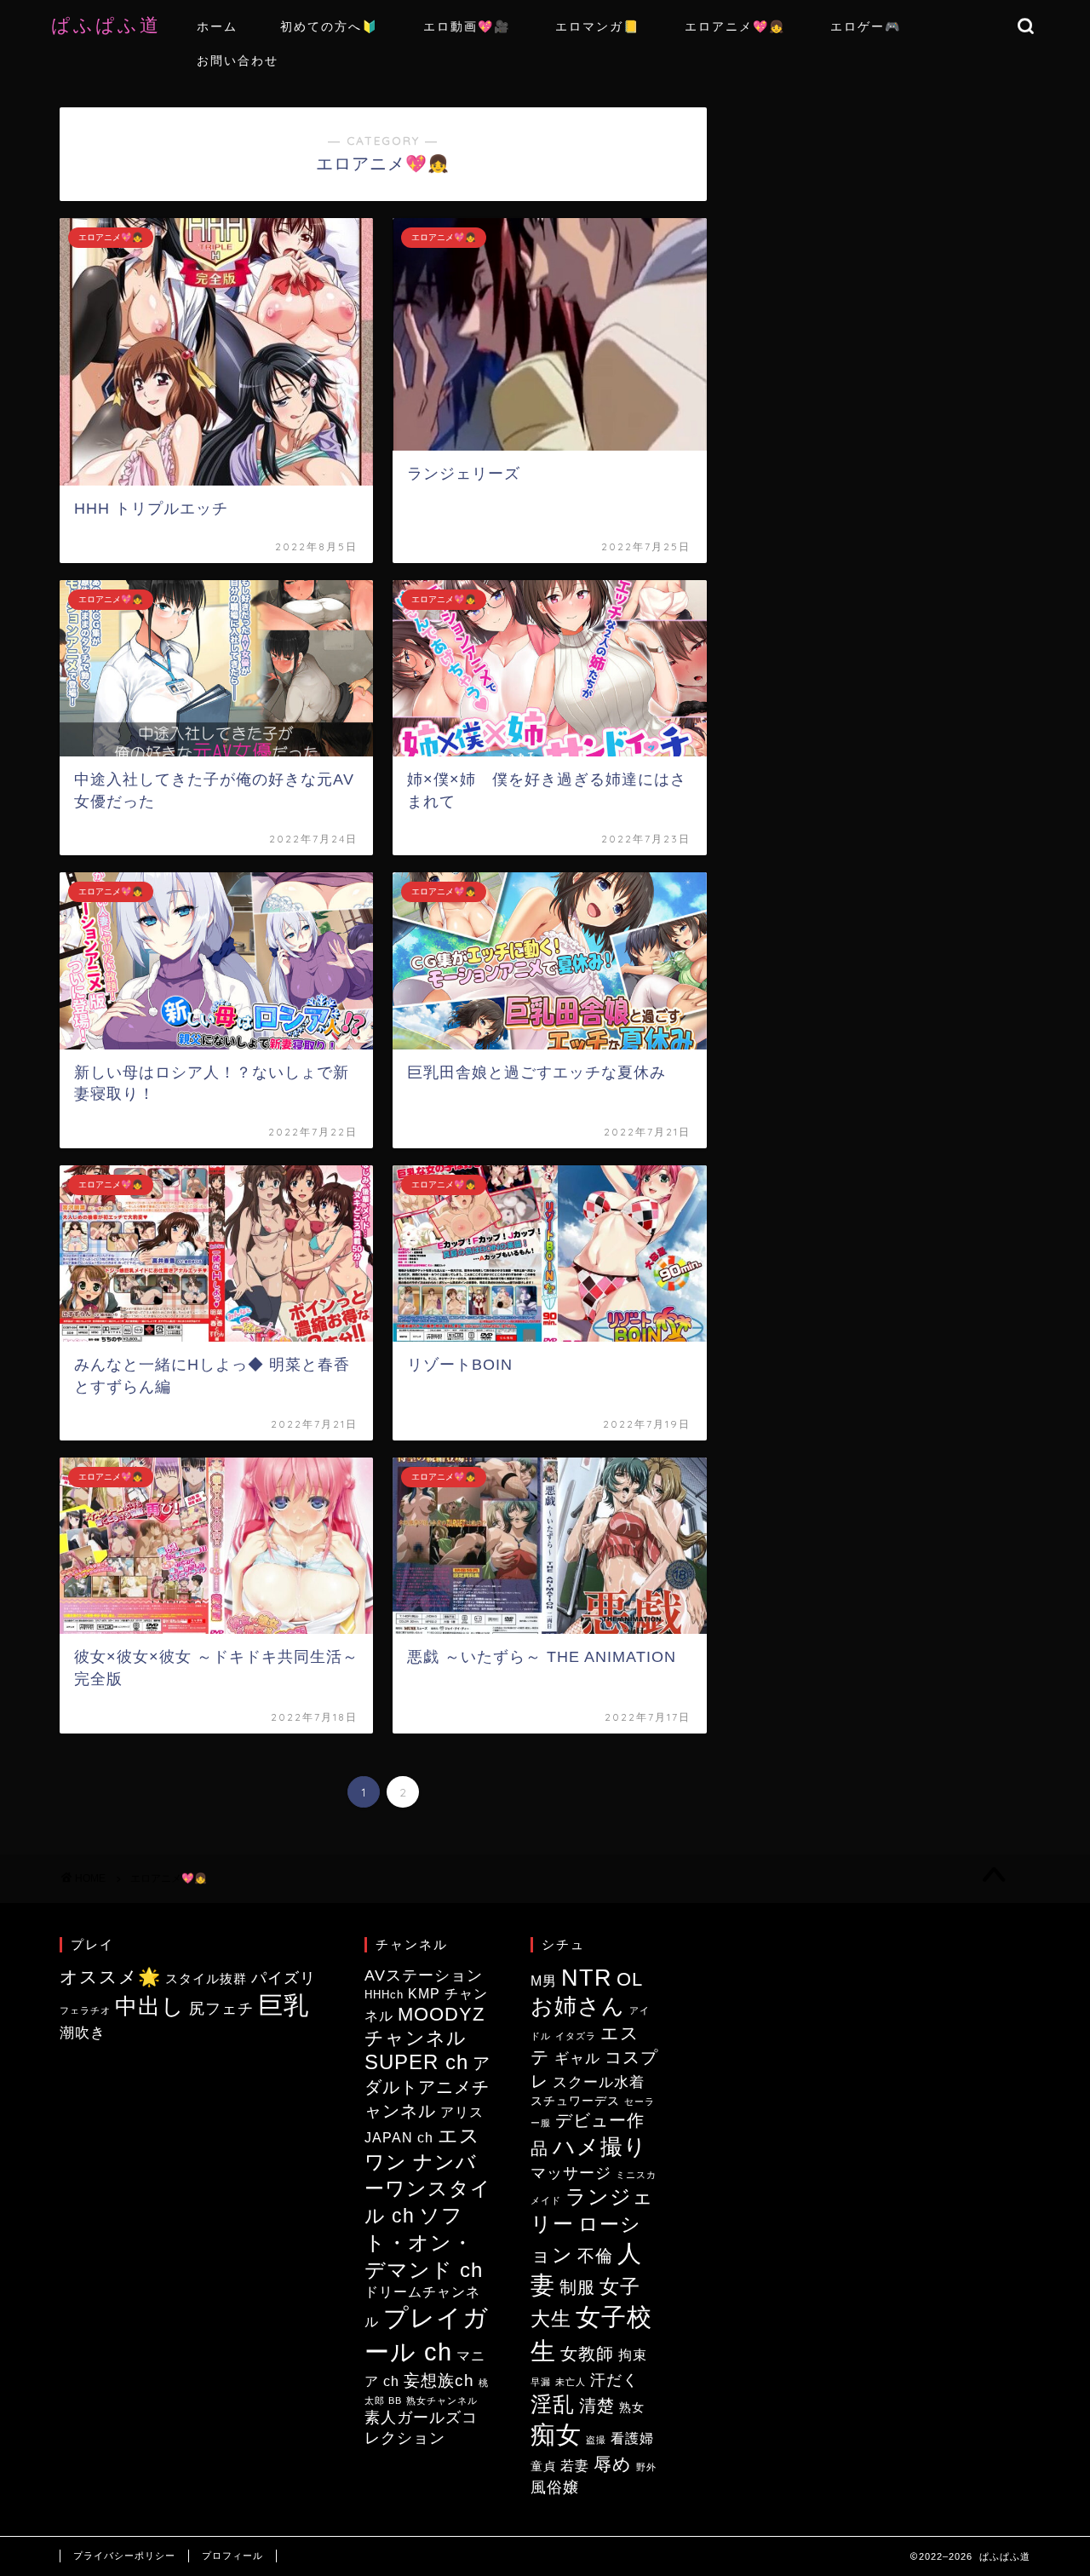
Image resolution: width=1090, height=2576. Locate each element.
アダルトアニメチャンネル (427, 2087)
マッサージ (571, 2173)
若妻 (575, 2466)
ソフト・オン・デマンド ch (424, 2243)
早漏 (541, 2382)
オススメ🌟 (110, 1977)
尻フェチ (221, 2009)
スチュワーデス (575, 2101)
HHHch (384, 1995)
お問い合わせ (238, 60)
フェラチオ (85, 2010)
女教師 (587, 2354)
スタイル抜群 (206, 1978)
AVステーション (424, 1975)
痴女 (556, 2434)
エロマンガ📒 (597, 26)
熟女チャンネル (442, 2401)
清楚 (597, 2406)
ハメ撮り (600, 2147)
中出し (150, 2006)
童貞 (543, 2467)
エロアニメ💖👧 (735, 26)
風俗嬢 (555, 2487)
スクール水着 (599, 2082)
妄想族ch (439, 2380)
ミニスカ (636, 2175)
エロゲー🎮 (866, 26)
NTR (587, 1978)
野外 (646, 2467)
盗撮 (596, 2440)
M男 (544, 1981)
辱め (613, 2464)
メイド (546, 2200)
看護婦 (632, 2438)
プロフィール (232, 2556)
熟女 (632, 2408)
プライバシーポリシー (124, 2556)
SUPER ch (416, 2062)
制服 (577, 2287)
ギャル (577, 2058)
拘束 (633, 2355)
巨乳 (284, 2005)
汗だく (614, 2380)
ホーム (217, 26)
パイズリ (284, 1978)
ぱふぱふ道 (117, 24)
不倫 (595, 2256)
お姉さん (578, 2006)
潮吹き (83, 2033)
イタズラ (576, 2036)
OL (630, 1979)
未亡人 (571, 2382)
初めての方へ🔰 (329, 26)
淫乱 (553, 2404)
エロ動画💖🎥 (467, 26)
